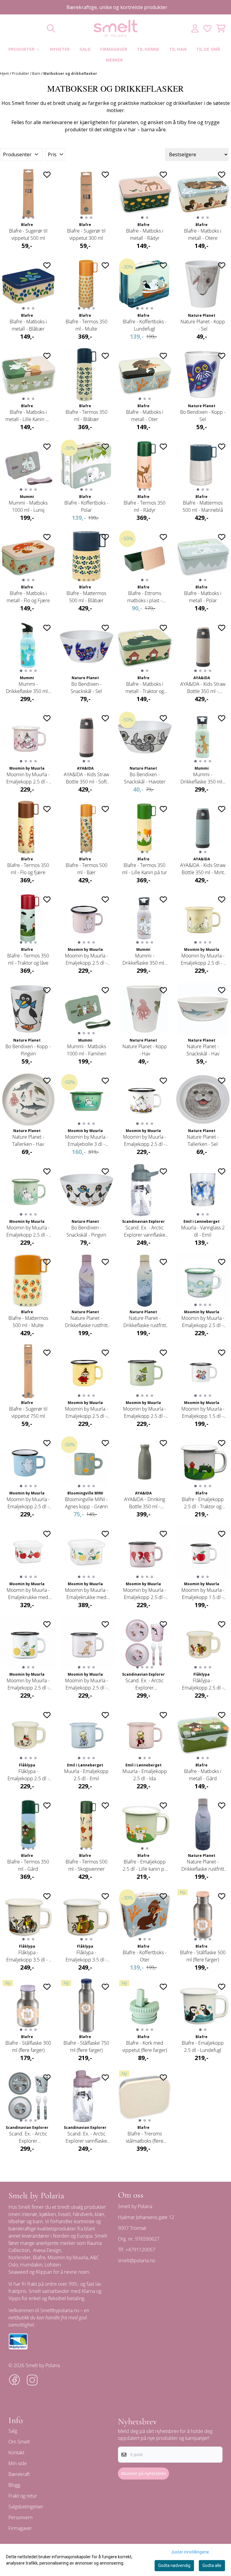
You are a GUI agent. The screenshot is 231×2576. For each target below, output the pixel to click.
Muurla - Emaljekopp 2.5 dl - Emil (86, 1775)
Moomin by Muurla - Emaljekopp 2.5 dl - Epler (28, 1684)
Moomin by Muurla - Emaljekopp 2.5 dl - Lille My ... (86, 1413)
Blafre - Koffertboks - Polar (86, 506)
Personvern (20, 2517)
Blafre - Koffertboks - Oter (145, 1956)
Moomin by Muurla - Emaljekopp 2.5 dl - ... (86, 959)
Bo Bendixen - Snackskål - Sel (86, 688)
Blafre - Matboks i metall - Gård (203, 1775)
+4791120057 (140, 2250)
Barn (37, 73)
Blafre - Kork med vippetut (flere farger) (145, 2046)
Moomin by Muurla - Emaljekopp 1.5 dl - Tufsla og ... (203, 1413)
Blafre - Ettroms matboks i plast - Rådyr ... (145, 597)
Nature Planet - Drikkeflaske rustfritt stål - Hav (145, 1322)
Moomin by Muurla (68, 2257)
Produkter (21, 73)
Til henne (148, 49)
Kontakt (16, 2452)
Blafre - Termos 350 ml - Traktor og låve (28, 959)
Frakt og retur (23, 2496)
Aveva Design (47, 2250)
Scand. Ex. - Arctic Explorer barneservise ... (28, 2137)
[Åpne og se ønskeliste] (207, 28)
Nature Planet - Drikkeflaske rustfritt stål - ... (86, 1322)
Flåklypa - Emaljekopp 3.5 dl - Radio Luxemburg (86, 1956)
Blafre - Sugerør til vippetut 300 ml (86, 234)
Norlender (20, 2257)
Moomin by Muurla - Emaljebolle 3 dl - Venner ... (86, 1141)
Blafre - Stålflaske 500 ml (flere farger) (203, 1956)
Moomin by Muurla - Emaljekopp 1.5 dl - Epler (203, 1594)
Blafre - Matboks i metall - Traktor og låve (145, 688)
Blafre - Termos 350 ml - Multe (86, 325)
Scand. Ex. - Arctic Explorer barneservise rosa (145, 1684)
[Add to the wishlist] (47, 175)
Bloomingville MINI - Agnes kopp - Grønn (86, 1503)
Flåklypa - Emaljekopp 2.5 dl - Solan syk (28, 1775)
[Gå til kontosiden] (195, 28)
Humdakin (31, 2265)
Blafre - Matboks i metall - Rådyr (145, 234)
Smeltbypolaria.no (60, 2310)
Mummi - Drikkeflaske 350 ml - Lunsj (145, 959)
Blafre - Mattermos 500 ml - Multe (28, 1322)
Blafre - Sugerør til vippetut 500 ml (28, 234)
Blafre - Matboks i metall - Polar (203, 597)
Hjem (5, 73)
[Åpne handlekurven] (221, 28)
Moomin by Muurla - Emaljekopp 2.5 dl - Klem (145, 1141)
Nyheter (60, 49)
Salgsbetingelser (26, 2507)
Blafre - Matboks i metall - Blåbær (28, 325)
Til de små (208, 49)
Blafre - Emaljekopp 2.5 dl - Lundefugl (203, 2046)
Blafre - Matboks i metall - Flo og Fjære (28, 597)
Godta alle (212, 2565)
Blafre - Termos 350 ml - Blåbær (86, 416)
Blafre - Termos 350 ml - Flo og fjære (28, 869)
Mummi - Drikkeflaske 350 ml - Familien (203, 778)
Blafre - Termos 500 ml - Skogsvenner (86, 1865)
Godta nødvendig (174, 2565)
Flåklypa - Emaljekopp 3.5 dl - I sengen (28, 1956)
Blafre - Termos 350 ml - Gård (28, 1865)
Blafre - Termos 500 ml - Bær (86, 869)
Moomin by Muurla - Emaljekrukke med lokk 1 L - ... (86, 1594)
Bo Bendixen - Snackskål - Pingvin (86, 1231)
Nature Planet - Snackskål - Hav (203, 1050)
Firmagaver (114, 49)
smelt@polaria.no (137, 2260)
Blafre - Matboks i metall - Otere (203, 234)
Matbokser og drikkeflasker (70, 73)
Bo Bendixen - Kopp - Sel (203, 416)
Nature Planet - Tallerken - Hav (28, 1140)
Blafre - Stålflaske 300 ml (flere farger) (28, 2046)
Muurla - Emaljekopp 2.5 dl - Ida (145, 1775)
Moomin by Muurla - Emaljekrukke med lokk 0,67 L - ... (28, 1594)
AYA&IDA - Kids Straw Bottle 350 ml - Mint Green (203, 869)
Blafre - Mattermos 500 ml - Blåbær (86, 597)
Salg (85, 49)
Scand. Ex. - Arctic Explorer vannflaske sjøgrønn (145, 1231)
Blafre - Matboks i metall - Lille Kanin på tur (28, 416)
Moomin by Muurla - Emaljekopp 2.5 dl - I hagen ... (28, 778)
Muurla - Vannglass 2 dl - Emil (203, 1231)
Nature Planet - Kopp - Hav (145, 1050)
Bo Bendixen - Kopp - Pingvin (28, 1050)
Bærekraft (19, 2474)
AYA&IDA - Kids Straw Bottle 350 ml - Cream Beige (203, 688)
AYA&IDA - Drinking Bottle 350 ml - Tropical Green (145, 1503)
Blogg (14, 2485)
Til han (178, 49)
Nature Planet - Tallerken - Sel (203, 1140)
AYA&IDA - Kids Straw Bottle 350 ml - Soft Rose (86, 778)
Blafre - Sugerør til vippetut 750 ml (28, 1412)
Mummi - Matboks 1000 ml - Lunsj (28, 506)
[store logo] (115, 28)
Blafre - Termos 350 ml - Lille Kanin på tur (145, 869)
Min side (18, 2463)
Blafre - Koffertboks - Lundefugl (145, 325)
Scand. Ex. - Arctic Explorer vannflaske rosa (86, 2137)
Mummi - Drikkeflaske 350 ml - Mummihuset (28, 688)
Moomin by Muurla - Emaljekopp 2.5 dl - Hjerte (145, 1594)
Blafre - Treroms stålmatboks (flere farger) (145, 2137)
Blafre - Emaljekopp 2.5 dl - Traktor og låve (203, 1503)
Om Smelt (19, 2442)
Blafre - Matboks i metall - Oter (145, 416)
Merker (114, 60)
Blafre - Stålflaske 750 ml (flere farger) (86, 2046)
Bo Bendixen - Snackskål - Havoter (145, 778)
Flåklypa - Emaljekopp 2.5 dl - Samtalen (203, 1684)
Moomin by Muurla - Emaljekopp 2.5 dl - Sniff (86, 1684)
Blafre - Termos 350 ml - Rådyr (145, 506)
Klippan (44, 2272)
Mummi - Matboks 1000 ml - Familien (86, 1050)
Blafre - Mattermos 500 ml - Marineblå (203, 506)
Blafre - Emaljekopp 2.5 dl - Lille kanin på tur (145, 1865)
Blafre (39, 2257)
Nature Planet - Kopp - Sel (203, 325)
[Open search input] (51, 28)
